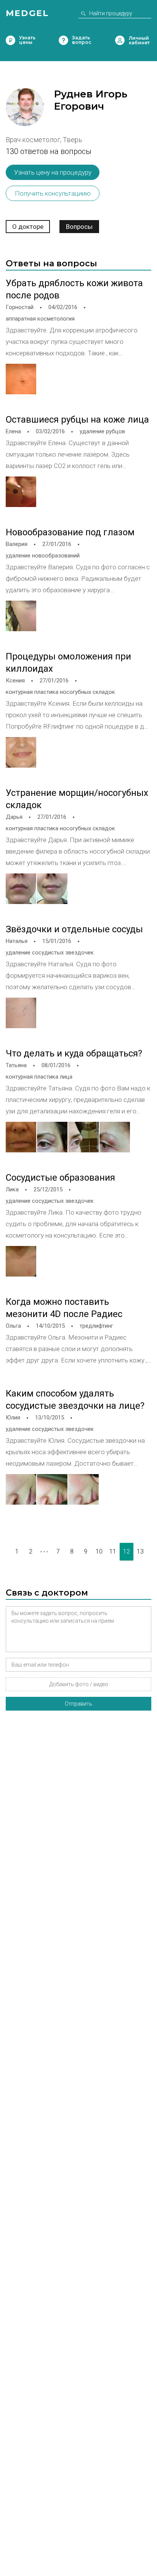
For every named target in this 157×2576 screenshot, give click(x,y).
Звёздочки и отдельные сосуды (74, 929)
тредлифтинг (96, 1326)
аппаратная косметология (40, 319)
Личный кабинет (120, 40)
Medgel (27, 13)
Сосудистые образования (60, 1178)
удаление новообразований (43, 556)
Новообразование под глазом (70, 532)
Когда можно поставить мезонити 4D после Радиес (64, 1308)
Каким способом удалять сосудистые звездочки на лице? (75, 1400)
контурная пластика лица (39, 1077)
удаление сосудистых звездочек (50, 953)
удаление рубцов (102, 431)
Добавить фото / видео (79, 1684)
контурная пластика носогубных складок (60, 692)
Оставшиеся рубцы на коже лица (77, 420)
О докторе (28, 227)
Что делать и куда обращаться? (74, 1053)
